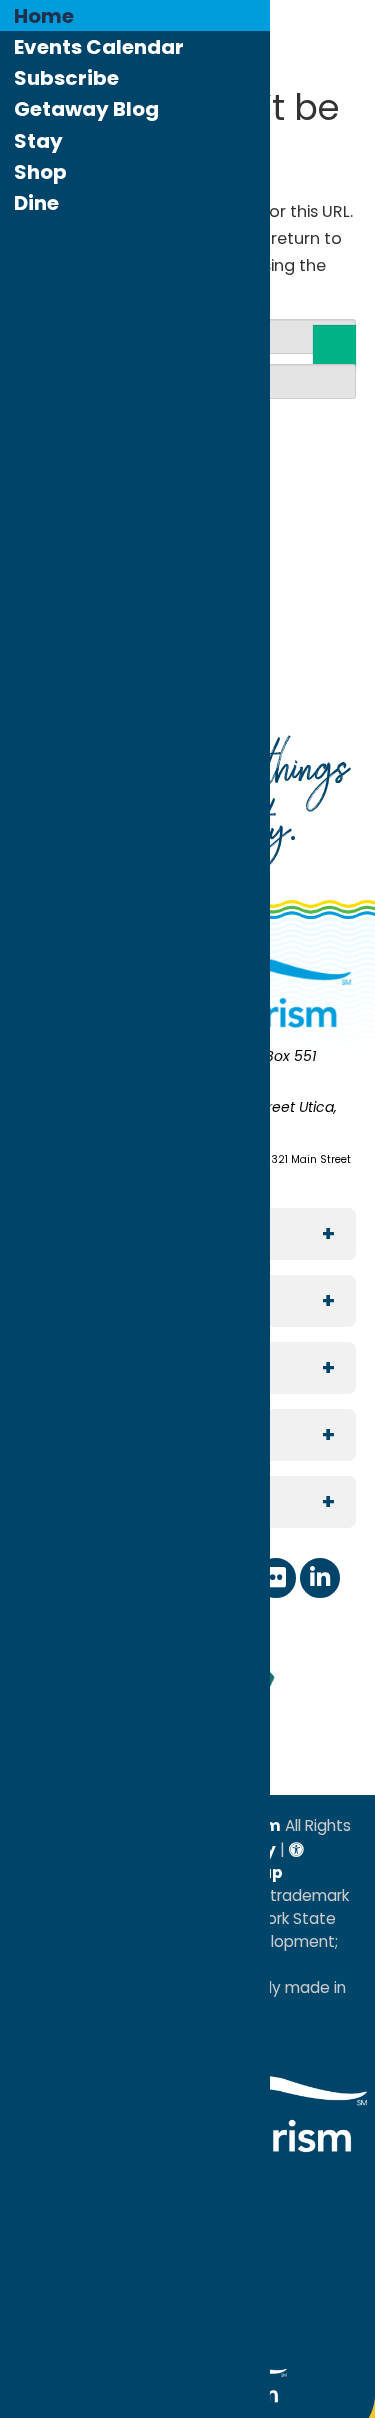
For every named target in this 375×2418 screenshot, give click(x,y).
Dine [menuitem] (36, 203)
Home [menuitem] (44, 16)
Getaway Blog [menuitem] (86, 109)
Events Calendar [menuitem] (99, 47)
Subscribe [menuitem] (66, 78)
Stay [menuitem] (38, 141)
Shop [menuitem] (40, 172)
